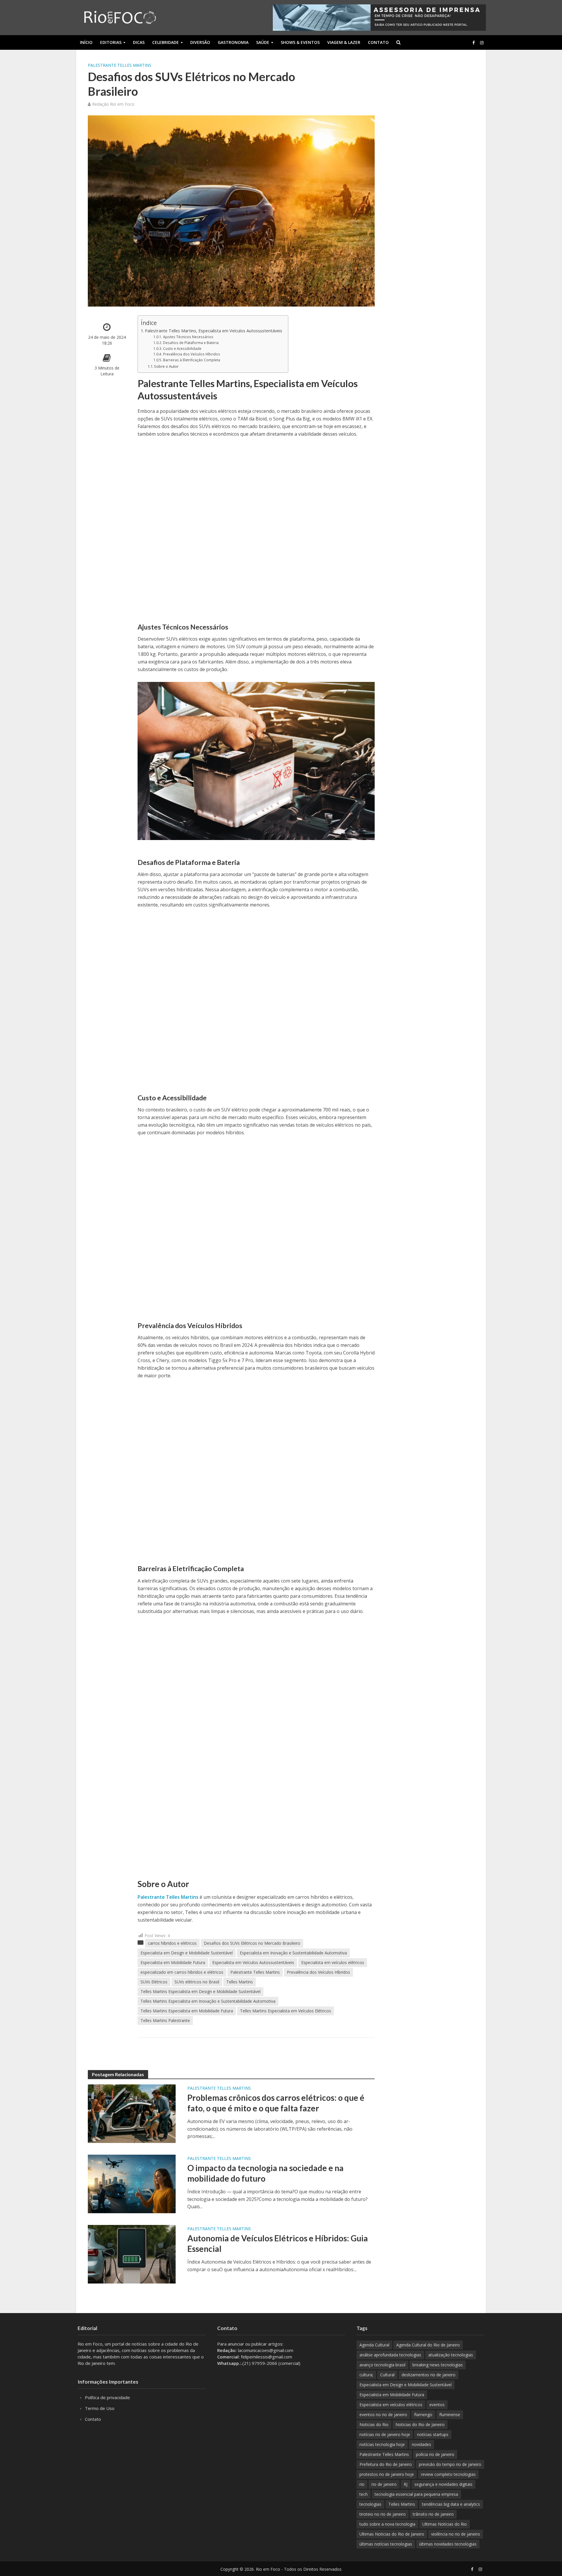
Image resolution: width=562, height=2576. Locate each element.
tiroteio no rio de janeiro (383, 2514)
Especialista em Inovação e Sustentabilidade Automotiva (293, 1953)
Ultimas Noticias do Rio (445, 2524)
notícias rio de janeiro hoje (385, 2434)
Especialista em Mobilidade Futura (173, 1962)
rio (362, 2484)
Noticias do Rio (374, 2424)
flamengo (423, 2415)
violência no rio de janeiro (456, 2534)
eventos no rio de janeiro (383, 2415)
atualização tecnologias (451, 2355)
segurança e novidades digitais (443, 2484)
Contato (378, 42)
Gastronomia (233, 42)
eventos (437, 2405)
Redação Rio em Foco (113, 104)
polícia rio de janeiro (435, 2454)
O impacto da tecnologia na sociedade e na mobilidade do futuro (265, 2173)
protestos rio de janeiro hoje (387, 2474)
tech (364, 2494)
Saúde (263, 42)
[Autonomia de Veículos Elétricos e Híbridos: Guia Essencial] (132, 2254)
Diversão (200, 42)
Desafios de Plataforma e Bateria (191, 343)
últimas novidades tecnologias (448, 2544)
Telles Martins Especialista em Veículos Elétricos (286, 2011)
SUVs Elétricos (154, 1982)
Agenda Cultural (374, 2345)
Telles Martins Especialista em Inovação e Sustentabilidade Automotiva (208, 2001)
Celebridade (166, 42)
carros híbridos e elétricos (172, 1943)
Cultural (387, 2375)
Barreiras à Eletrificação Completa (191, 360)
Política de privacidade (107, 2397)
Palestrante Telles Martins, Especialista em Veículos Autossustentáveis (214, 331)
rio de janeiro (384, 2484)
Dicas (139, 42)
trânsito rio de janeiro (433, 2514)
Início (86, 42)
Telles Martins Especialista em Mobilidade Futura (187, 2011)
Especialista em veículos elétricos (333, 1962)
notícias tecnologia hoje (382, 2444)
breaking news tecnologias (438, 2365)
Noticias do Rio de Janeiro (420, 2424)
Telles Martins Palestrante (165, 2020)
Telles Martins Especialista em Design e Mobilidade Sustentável (201, 1991)
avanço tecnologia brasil (382, 2365)
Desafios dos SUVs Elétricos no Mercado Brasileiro (252, 1943)
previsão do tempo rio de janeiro (450, 2464)
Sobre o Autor (166, 366)
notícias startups (433, 2434)
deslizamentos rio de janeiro (429, 2375)
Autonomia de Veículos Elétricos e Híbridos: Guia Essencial (278, 2243)
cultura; (366, 2375)
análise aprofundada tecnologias (390, 2355)
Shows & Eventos (300, 42)
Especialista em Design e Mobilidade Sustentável (187, 1953)
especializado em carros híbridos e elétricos (182, 1972)
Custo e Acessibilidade (182, 349)
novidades (421, 2444)
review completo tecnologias (448, 2474)
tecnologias (370, 2504)
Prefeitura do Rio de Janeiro (386, 2464)
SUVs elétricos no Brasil (197, 1982)
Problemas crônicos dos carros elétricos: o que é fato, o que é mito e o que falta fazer (276, 2103)
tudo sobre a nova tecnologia (387, 2524)
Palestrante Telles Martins (120, 65)
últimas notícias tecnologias (386, 2544)
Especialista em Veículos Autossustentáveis (253, 1962)
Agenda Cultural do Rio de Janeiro (428, 2345)
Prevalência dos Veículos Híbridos (191, 354)
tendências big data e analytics (451, 2504)
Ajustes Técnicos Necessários (188, 337)
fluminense (450, 2415)
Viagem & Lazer (344, 42)
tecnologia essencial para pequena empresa (416, 2494)
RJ (406, 2484)
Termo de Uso (100, 2408)
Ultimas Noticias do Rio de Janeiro (392, 2534)
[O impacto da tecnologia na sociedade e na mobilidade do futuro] (132, 2183)
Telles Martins (240, 1982)
